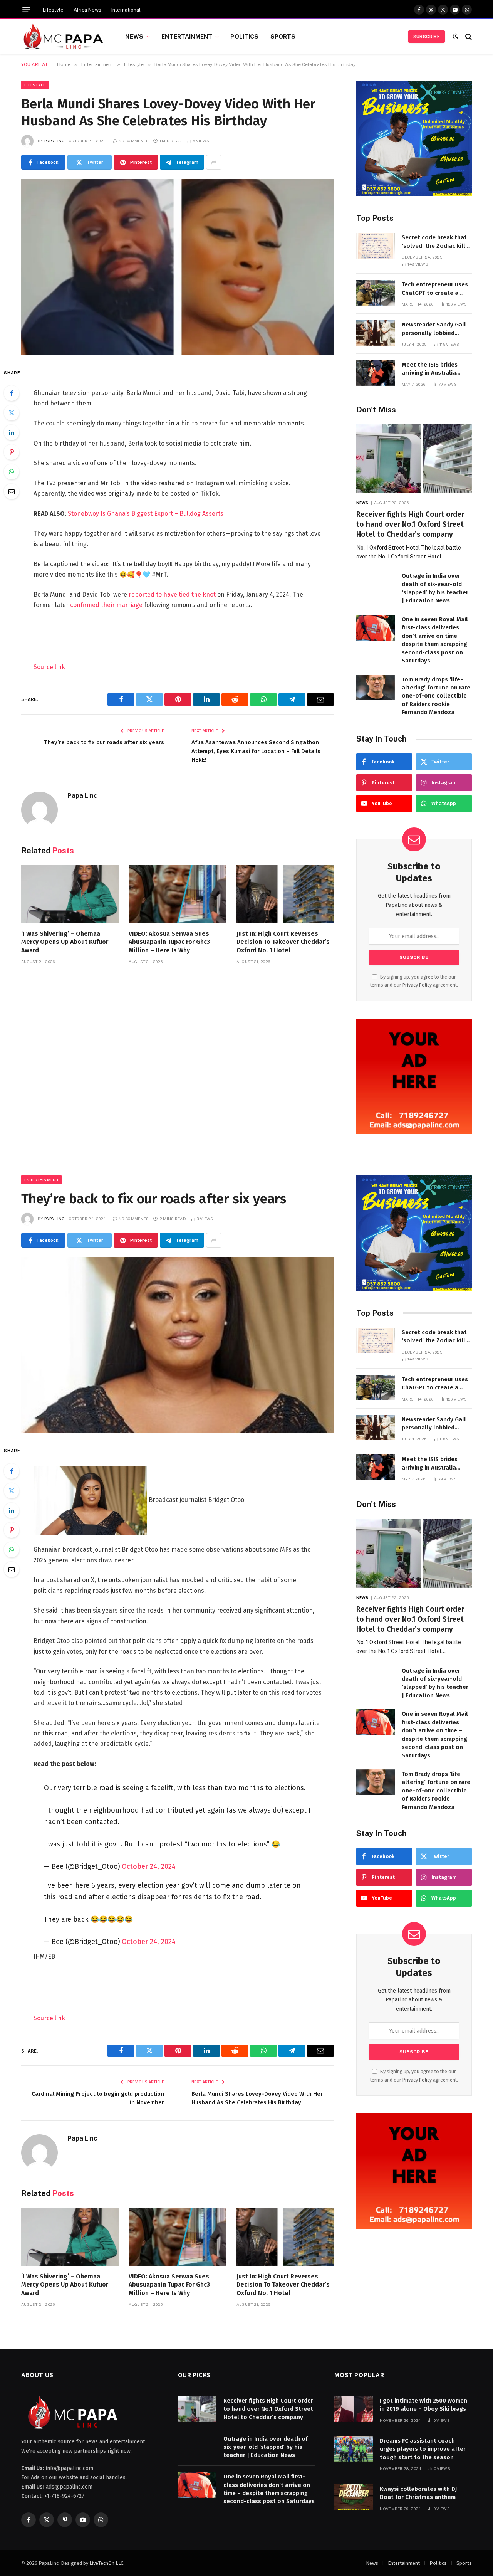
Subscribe (427, 37)
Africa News (87, 10)
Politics (244, 36)
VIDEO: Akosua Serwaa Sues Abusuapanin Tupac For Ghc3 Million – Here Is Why (169, 942)
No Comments (134, 141)
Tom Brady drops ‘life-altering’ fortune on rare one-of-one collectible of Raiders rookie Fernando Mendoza (436, 696)
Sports (283, 36)
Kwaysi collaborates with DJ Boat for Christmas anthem (418, 2493)
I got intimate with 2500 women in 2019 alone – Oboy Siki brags (423, 2405)
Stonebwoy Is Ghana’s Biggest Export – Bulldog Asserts (146, 514)
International (126, 10)
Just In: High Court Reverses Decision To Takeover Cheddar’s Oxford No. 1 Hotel (283, 942)
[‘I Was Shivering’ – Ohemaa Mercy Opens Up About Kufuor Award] (70, 894)
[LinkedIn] (12, 432)
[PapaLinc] (64, 37)
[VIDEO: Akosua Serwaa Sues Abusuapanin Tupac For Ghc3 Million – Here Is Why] (177, 894)
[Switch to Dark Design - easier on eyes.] (456, 36)
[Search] (468, 36)
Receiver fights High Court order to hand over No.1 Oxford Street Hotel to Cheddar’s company (410, 524)
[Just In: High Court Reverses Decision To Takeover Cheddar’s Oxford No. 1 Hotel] (285, 894)
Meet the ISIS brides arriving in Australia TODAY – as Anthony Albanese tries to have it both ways (436, 369)
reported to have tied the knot (172, 594)
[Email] (12, 491)
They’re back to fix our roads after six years (104, 742)
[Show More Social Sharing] (214, 162)
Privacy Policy (417, 985)
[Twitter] (12, 413)
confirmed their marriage (106, 605)
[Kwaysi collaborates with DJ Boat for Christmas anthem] (354, 2497)
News (134, 36)
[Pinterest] (12, 452)
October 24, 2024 (149, 1866)
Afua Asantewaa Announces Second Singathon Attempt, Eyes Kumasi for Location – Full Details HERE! (256, 751)
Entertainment (187, 36)
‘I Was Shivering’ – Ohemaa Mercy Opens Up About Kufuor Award (65, 942)
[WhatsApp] (12, 472)
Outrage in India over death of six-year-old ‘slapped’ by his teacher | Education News (435, 588)
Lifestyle (53, 10)
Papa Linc (54, 141)
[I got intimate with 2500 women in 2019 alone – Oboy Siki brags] (354, 2409)
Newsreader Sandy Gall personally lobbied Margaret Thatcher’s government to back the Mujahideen (434, 329)
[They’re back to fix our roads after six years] (178, 1345)
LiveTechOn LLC (106, 2563)
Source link (49, 667)
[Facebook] (12, 393)
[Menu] (26, 10)
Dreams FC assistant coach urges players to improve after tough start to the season (423, 2449)
